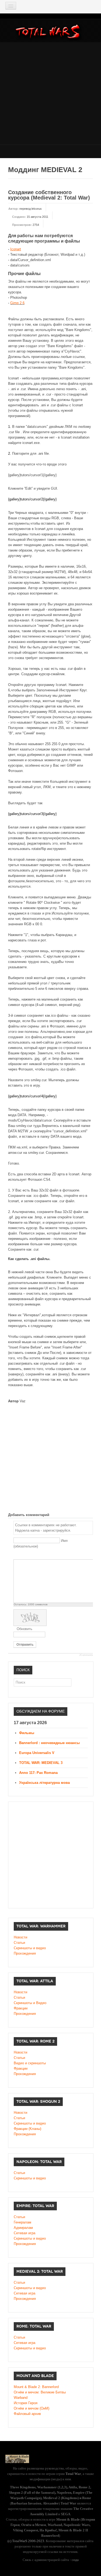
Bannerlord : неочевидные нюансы (49, 1743)
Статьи (19, 1943)
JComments (86, 1655)
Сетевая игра (25, 2233)
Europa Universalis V (37, 1753)
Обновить (25, 1629)
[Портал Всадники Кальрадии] (17, 2458)
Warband (21, 2398)
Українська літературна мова (44, 1783)
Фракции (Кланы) (27, 2129)
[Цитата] (23, 1555)
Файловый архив (27, 2414)
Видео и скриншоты (30, 2063)
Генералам (22, 2222)
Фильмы (27, 1733)
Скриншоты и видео (30, 1948)
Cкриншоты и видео (30, 2123)
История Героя (26, 2403)
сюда (75, 2560)
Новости (20, 1937)
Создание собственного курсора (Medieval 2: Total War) (49, 195)
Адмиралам (23, 2228)
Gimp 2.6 (17, 303)
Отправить (25, 1645)
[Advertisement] (50, 93)
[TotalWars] (49, 33)
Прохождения (25, 1953)
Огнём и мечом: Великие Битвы (40, 2392)
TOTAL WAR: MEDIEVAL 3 (41, 1763)
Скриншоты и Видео (30, 2003)
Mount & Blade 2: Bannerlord (36, 2387)
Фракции (21, 2008)
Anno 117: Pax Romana (38, 1773)
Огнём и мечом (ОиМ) (32, 2408)
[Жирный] (17, 1555)
